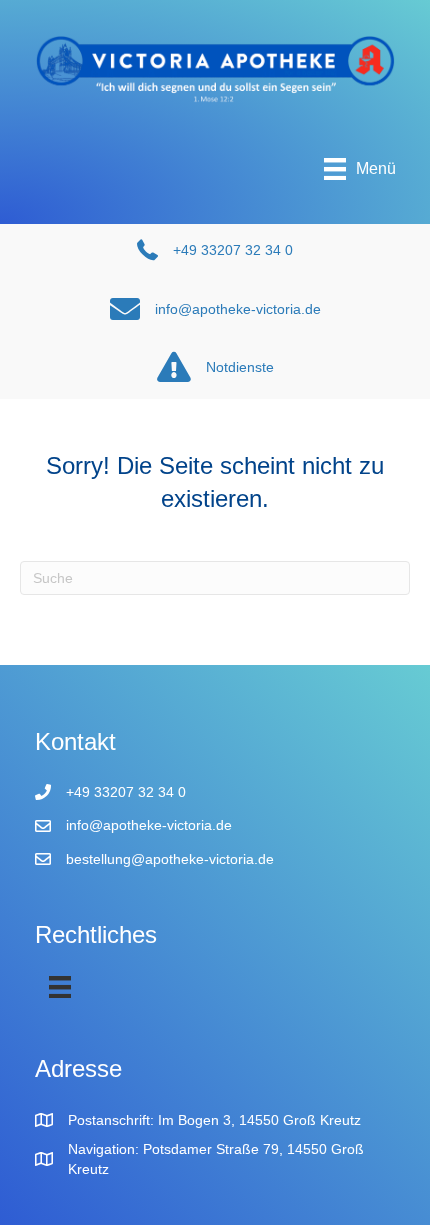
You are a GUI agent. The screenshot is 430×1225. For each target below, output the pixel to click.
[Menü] (60, 987)
